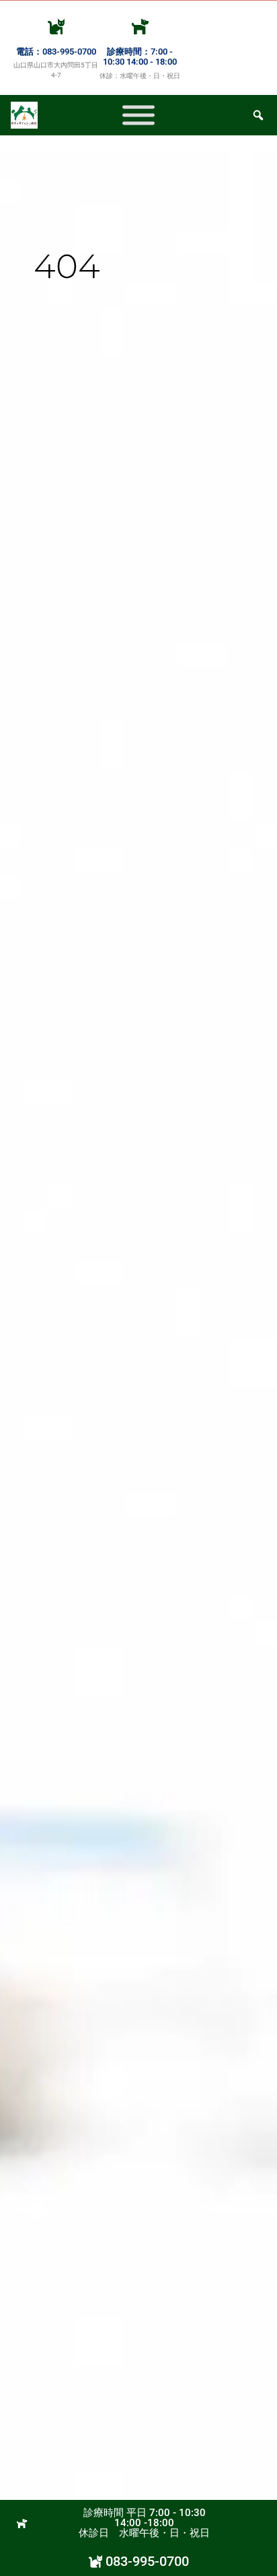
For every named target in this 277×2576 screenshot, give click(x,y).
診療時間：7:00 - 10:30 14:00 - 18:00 (140, 57)
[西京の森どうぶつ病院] (138, 115)
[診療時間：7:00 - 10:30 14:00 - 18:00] (140, 26)
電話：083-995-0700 (56, 52)
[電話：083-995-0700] (56, 26)
